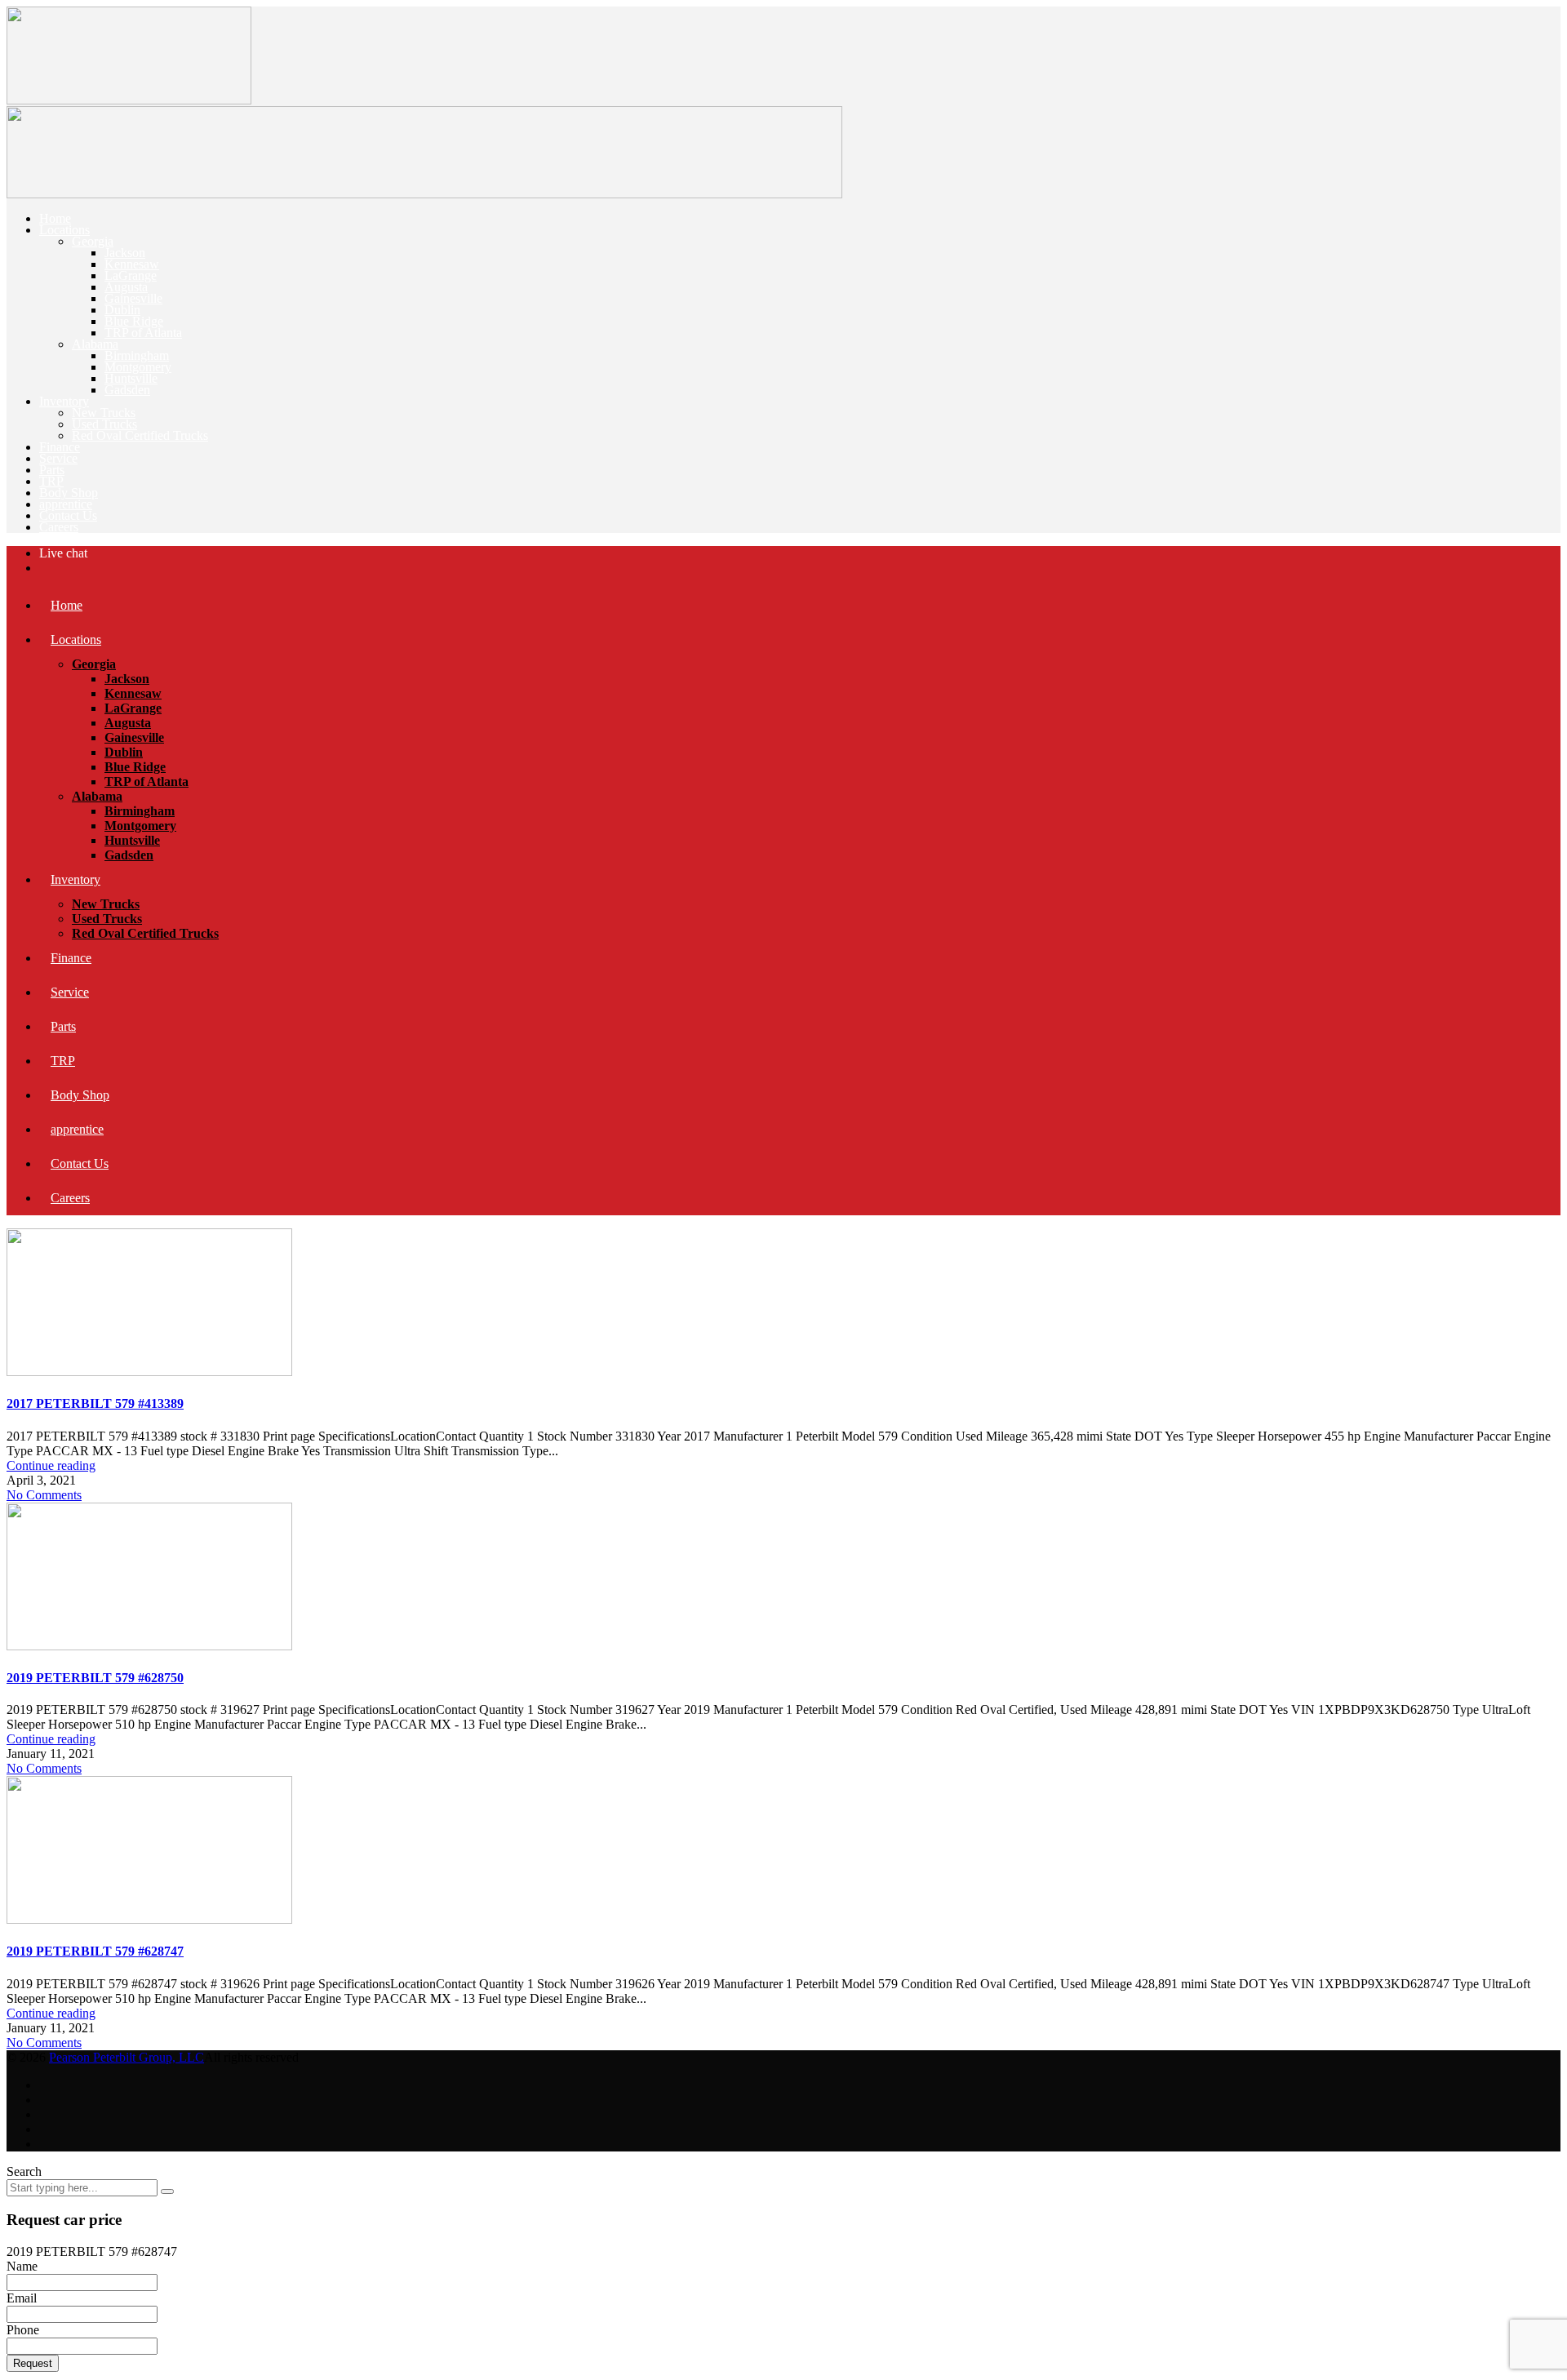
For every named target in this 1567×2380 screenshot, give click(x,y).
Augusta (126, 287)
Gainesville (133, 298)
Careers (59, 527)
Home (55, 218)
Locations (64, 230)
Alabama (95, 344)
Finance (60, 447)
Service (58, 458)
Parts (52, 470)
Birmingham (137, 355)
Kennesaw (132, 264)
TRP (51, 481)
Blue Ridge (134, 321)
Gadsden (127, 390)
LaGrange (131, 275)
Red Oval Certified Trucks (140, 435)
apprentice (66, 504)
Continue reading (51, 1465)
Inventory (64, 401)
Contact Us (68, 515)
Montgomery (138, 367)
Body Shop (69, 493)
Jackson (125, 253)
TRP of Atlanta (143, 333)
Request (33, 2363)
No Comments (44, 1495)
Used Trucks (104, 424)
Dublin (122, 310)
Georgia (93, 241)
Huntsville (131, 378)
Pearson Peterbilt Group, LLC (127, 2057)
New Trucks (104, 413)
